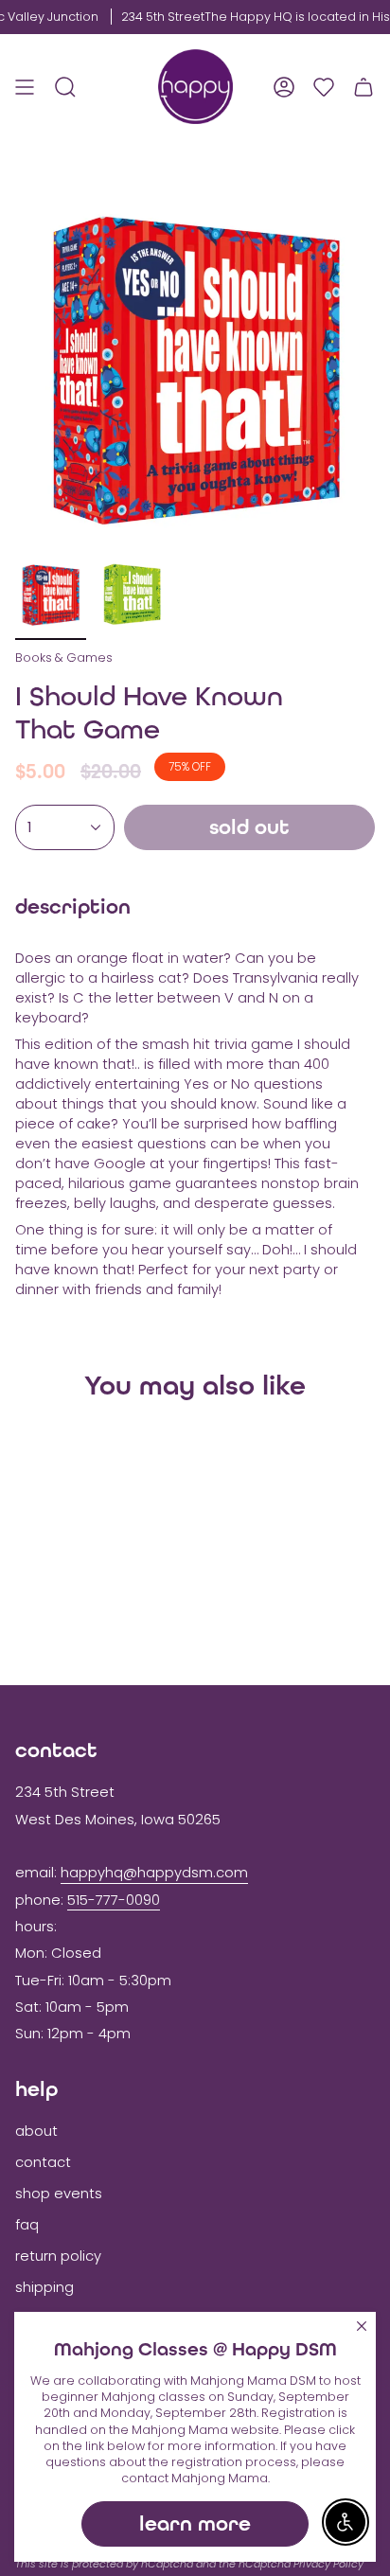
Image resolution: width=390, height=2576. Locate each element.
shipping (44, 2287)
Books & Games (64, 657)
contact (43, 2162)
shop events (59, 2194)
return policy (58, 2256)
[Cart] (363, 87)
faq (27, 2225)
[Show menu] (25, 87)
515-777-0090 (114, 1900)
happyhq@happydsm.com (154, 1873)
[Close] (362, 2326)
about (36, 2131)
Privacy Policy (328, 2564)
